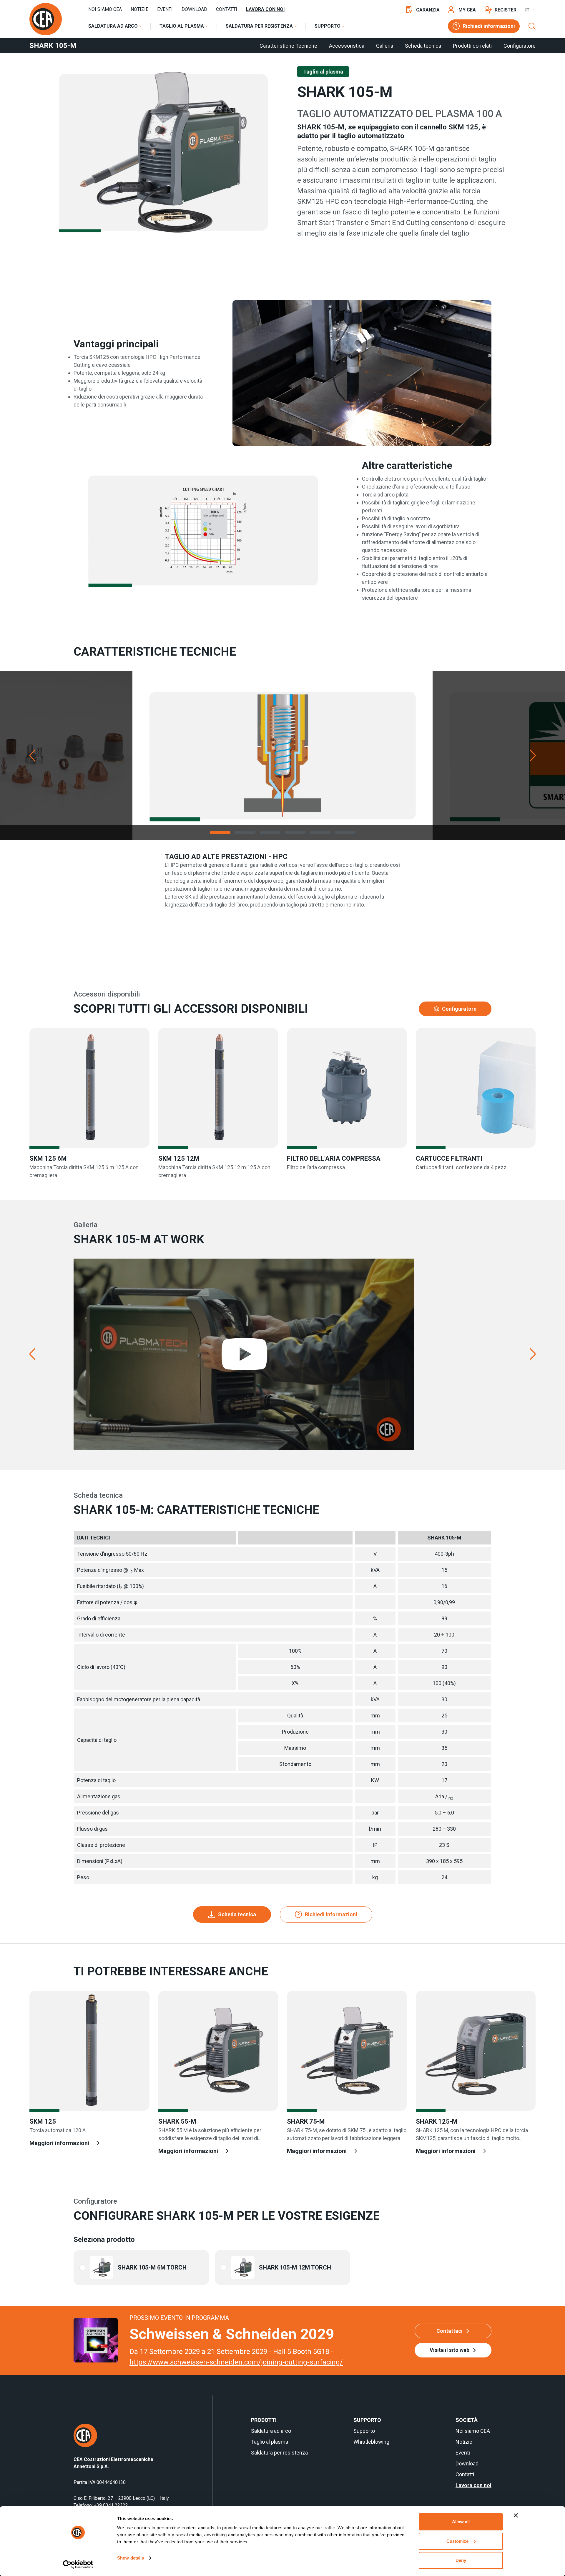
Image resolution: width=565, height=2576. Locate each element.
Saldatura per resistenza (279, 2453)
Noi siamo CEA (105, 9)
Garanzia (428, 10)
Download (194, 9)
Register (506, 10)
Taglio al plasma (270, 2442)
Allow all (461, 2522)
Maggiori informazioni (59, 2143)
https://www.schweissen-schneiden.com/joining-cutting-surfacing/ (236, 2362)
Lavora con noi (265, 9)
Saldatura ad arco (271, 2431)
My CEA (467, 10)
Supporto (364, 2431)
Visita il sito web (449, 2350)
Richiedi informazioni (489, 26)
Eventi (165, 9)
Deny (461, 2560)
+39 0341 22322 (111, 2505)
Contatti (227, 9)
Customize (457, 2541)
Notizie (139, 9)
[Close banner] (516, 2515)
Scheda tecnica (237, 1914)
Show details (131, 2558)
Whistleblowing (371, 2442)
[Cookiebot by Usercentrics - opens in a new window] (78, 2565)
